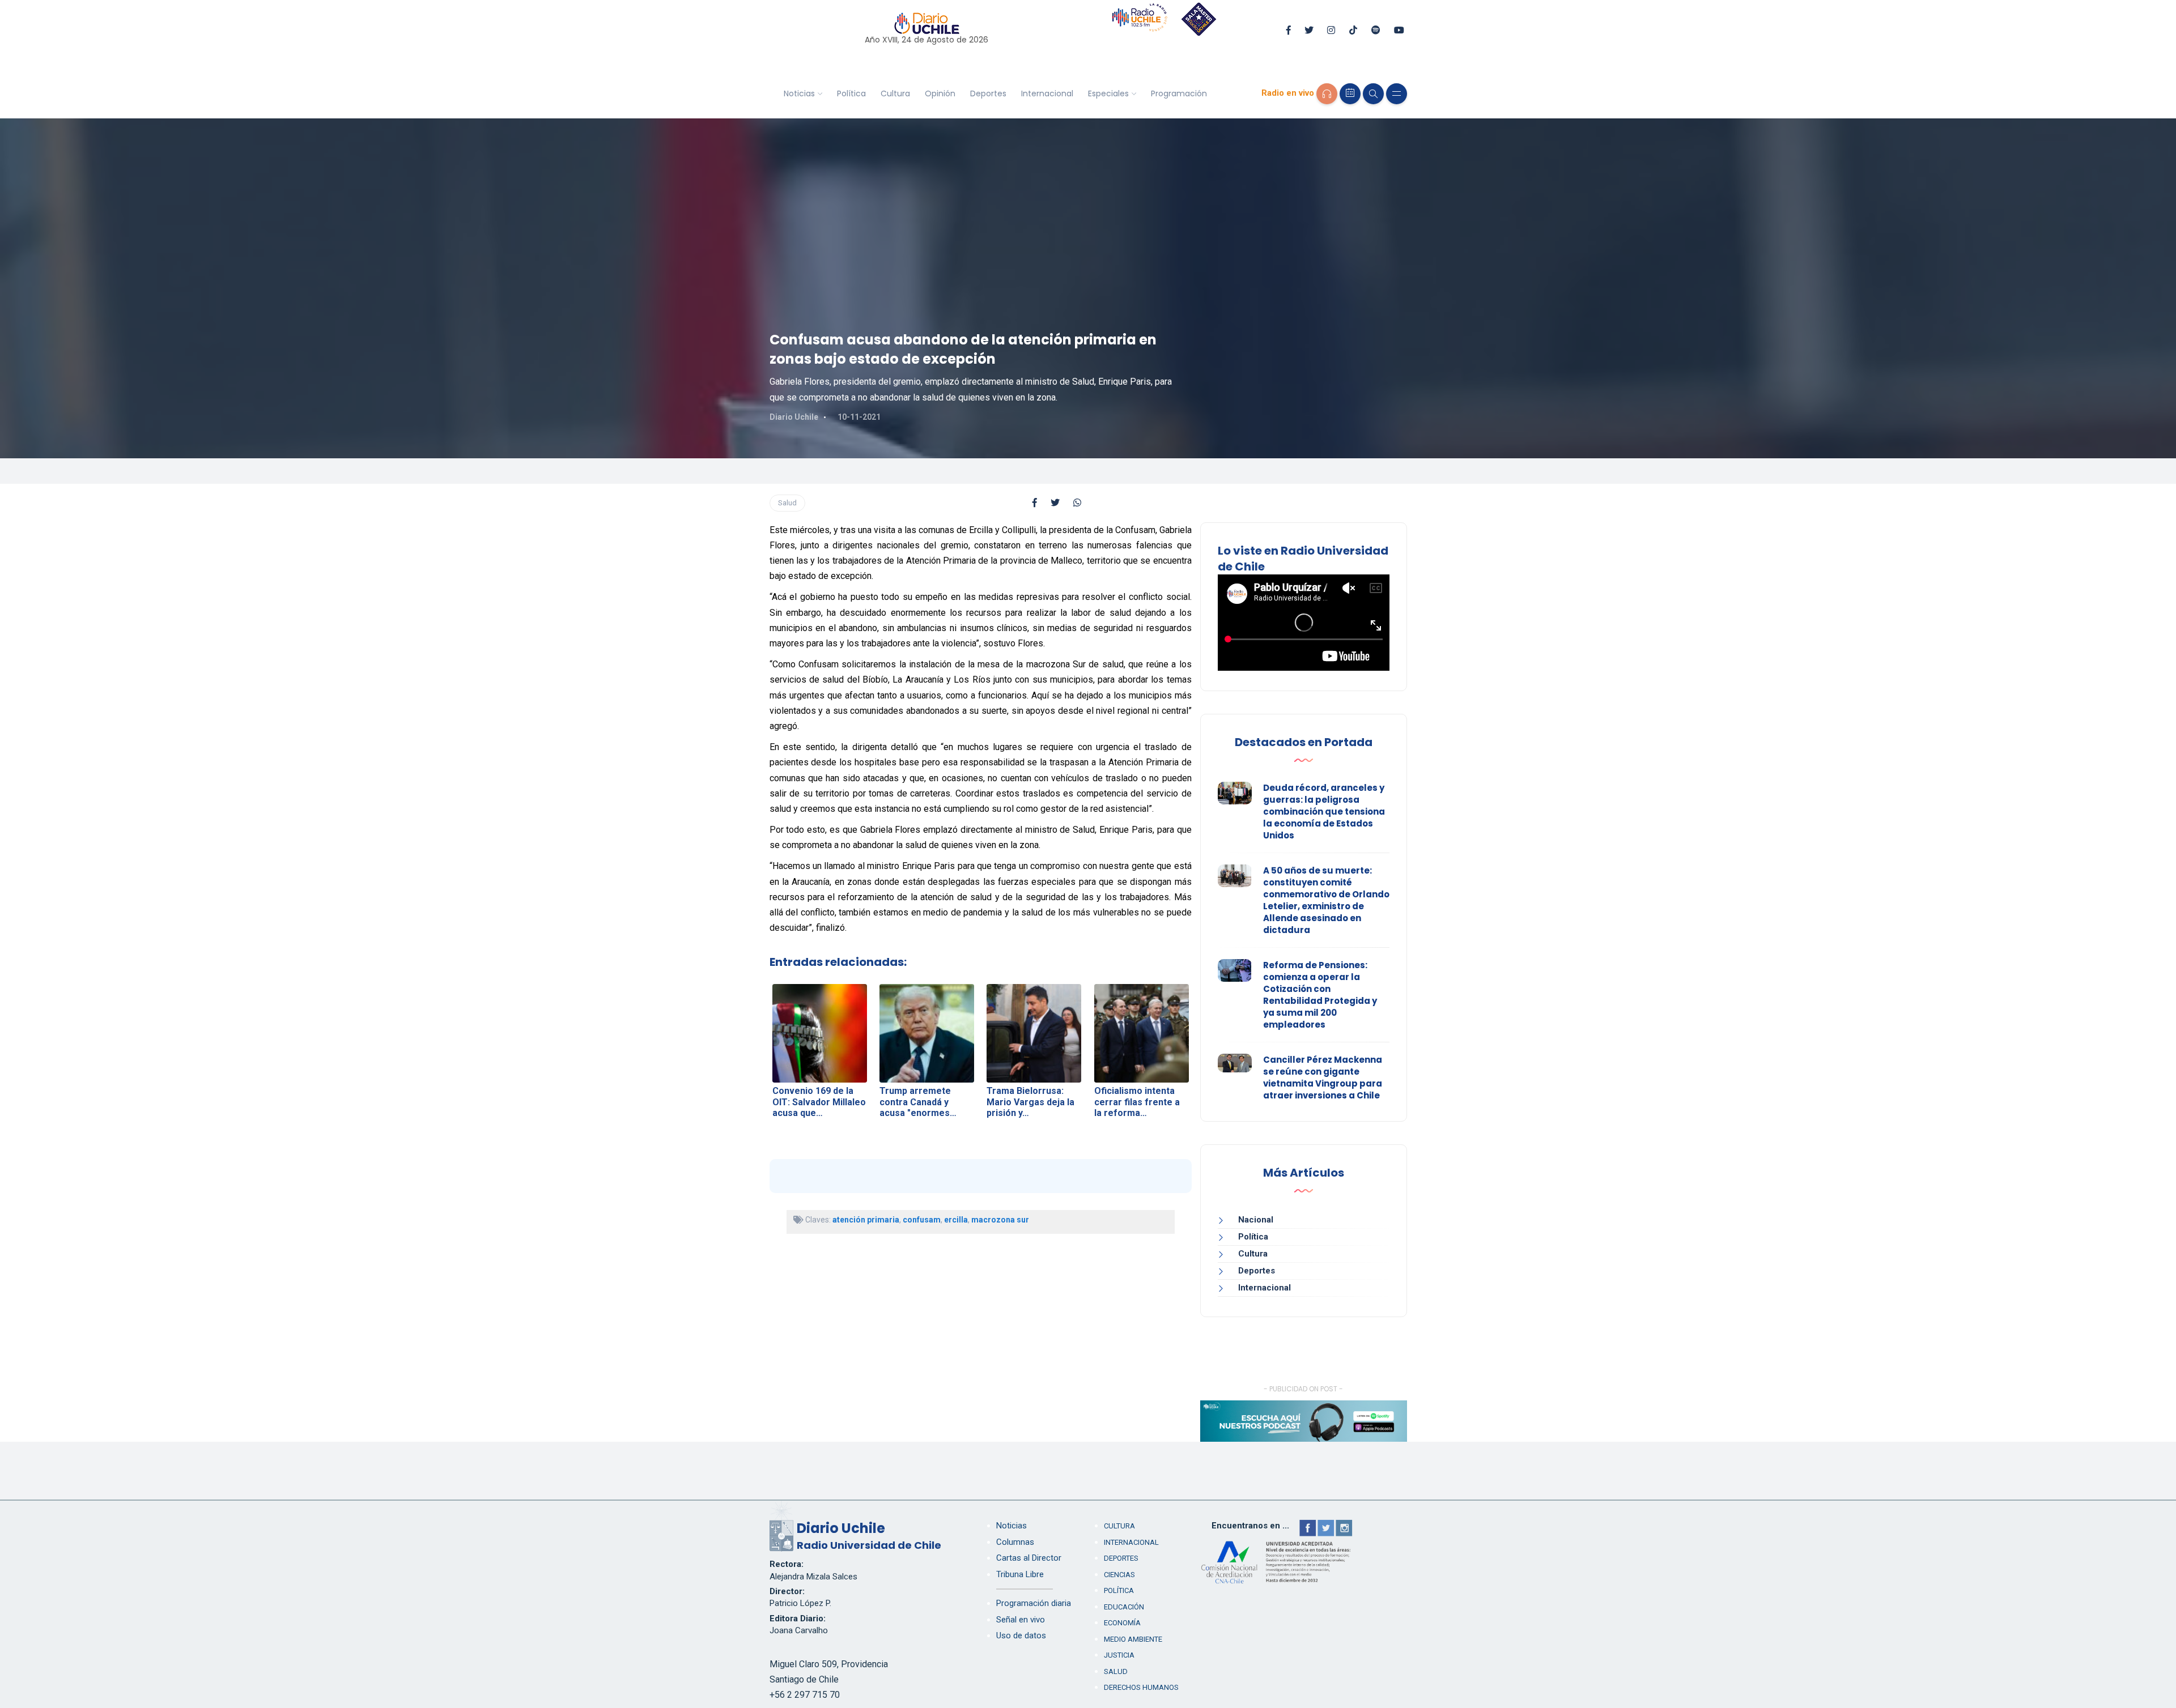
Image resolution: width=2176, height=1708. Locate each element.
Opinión (940, 93)
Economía (1122, 1623)
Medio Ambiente (1133, 1639)
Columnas (1015, 1542)
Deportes (988, 93)
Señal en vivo (1021, 1620)
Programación (1179, 93)
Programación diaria (1034, 1603)
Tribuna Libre (1020, 1574)
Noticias (799, 93)
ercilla (956, 1220)
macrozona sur (1000, 1220)
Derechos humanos (1141, 1687)
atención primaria (866, 1220)
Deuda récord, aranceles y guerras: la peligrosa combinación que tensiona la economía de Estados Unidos (1324, 812)
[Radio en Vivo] (1327, 94)
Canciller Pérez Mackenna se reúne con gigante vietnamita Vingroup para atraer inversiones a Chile (1323, 1077)
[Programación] (1350, 94)
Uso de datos (1021, 1635)
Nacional (1256, 1220)
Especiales (1108, 93)
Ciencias (1119, 1575)
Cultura (895, 93)
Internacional (1047, 93)
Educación (1124, 1607)
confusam (922, 1220)
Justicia (1119, 1655)
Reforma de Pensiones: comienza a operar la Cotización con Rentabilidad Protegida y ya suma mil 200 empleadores (1320, 995)
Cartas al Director (1029, 1558)
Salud (787, 503)
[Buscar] (1373, 94)
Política (851, 93)
